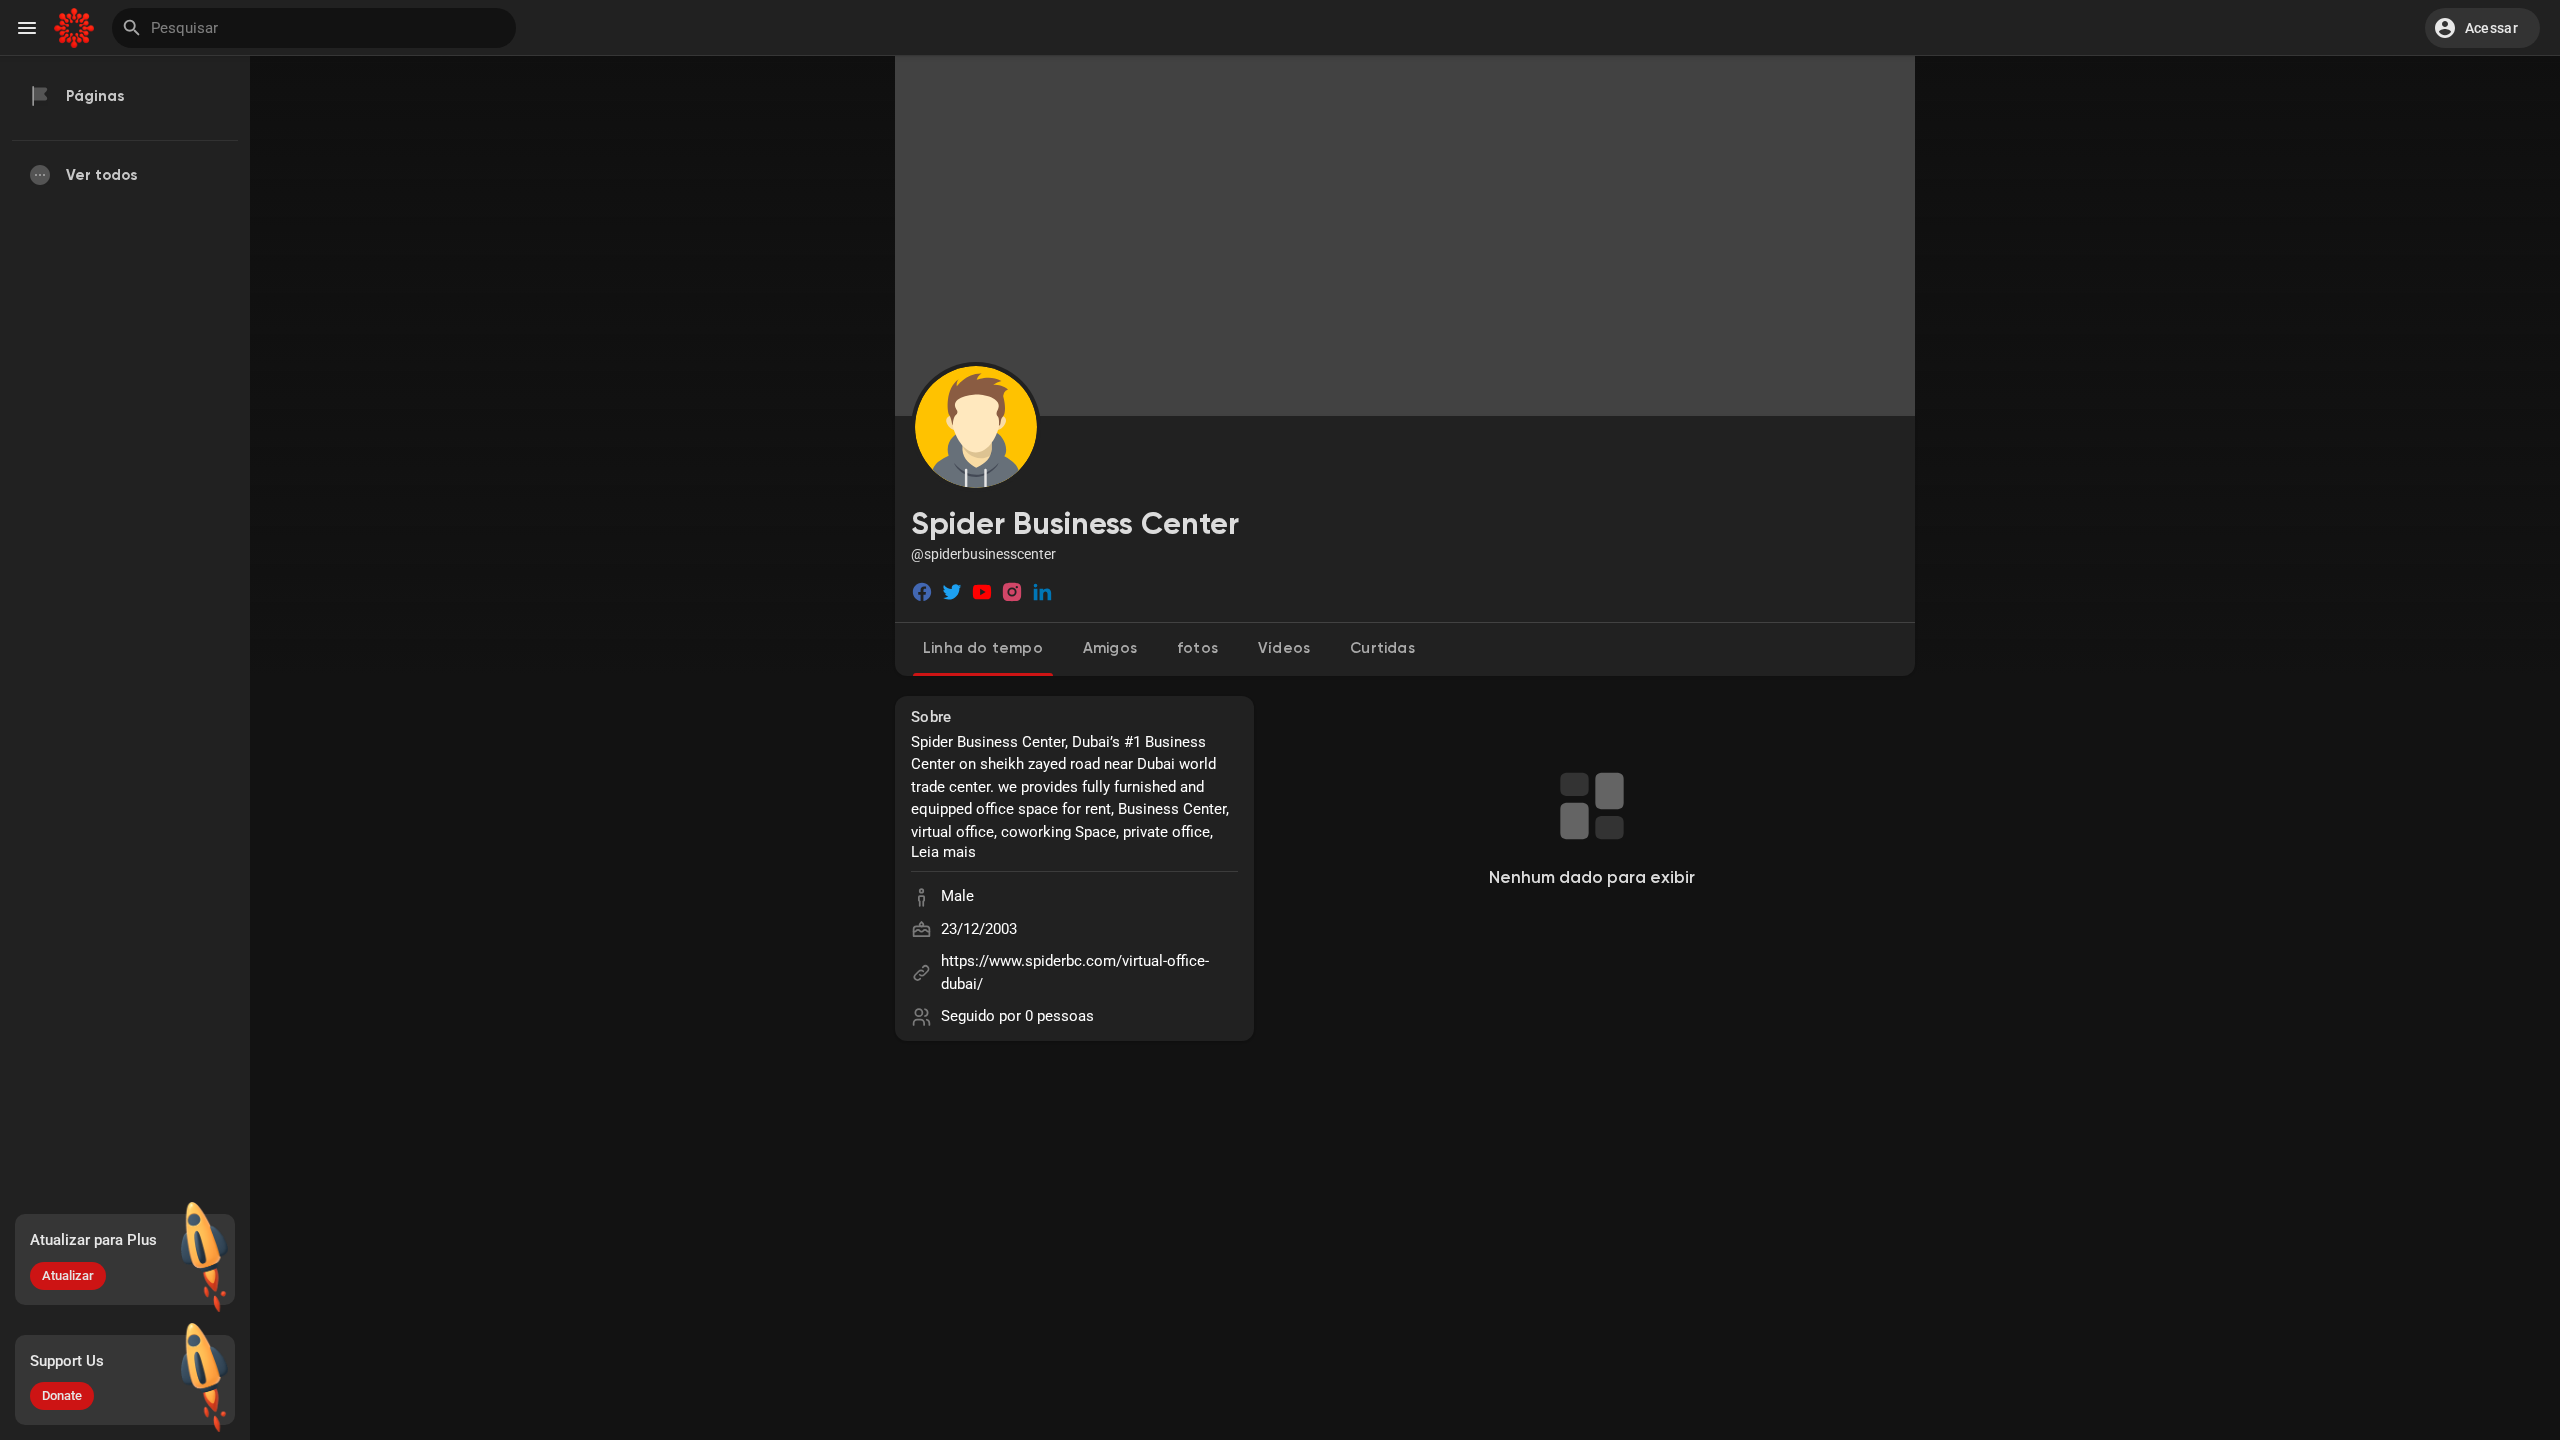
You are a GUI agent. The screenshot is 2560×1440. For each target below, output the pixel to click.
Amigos (1110, 648)
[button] (2482, 28)
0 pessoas (1059, 1016)
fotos (1197, 648)
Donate (62, 1395)
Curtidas (1382, 648)
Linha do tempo (983, 648)
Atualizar (68, 1275)
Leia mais (943, 852)
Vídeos (1284, 648)
